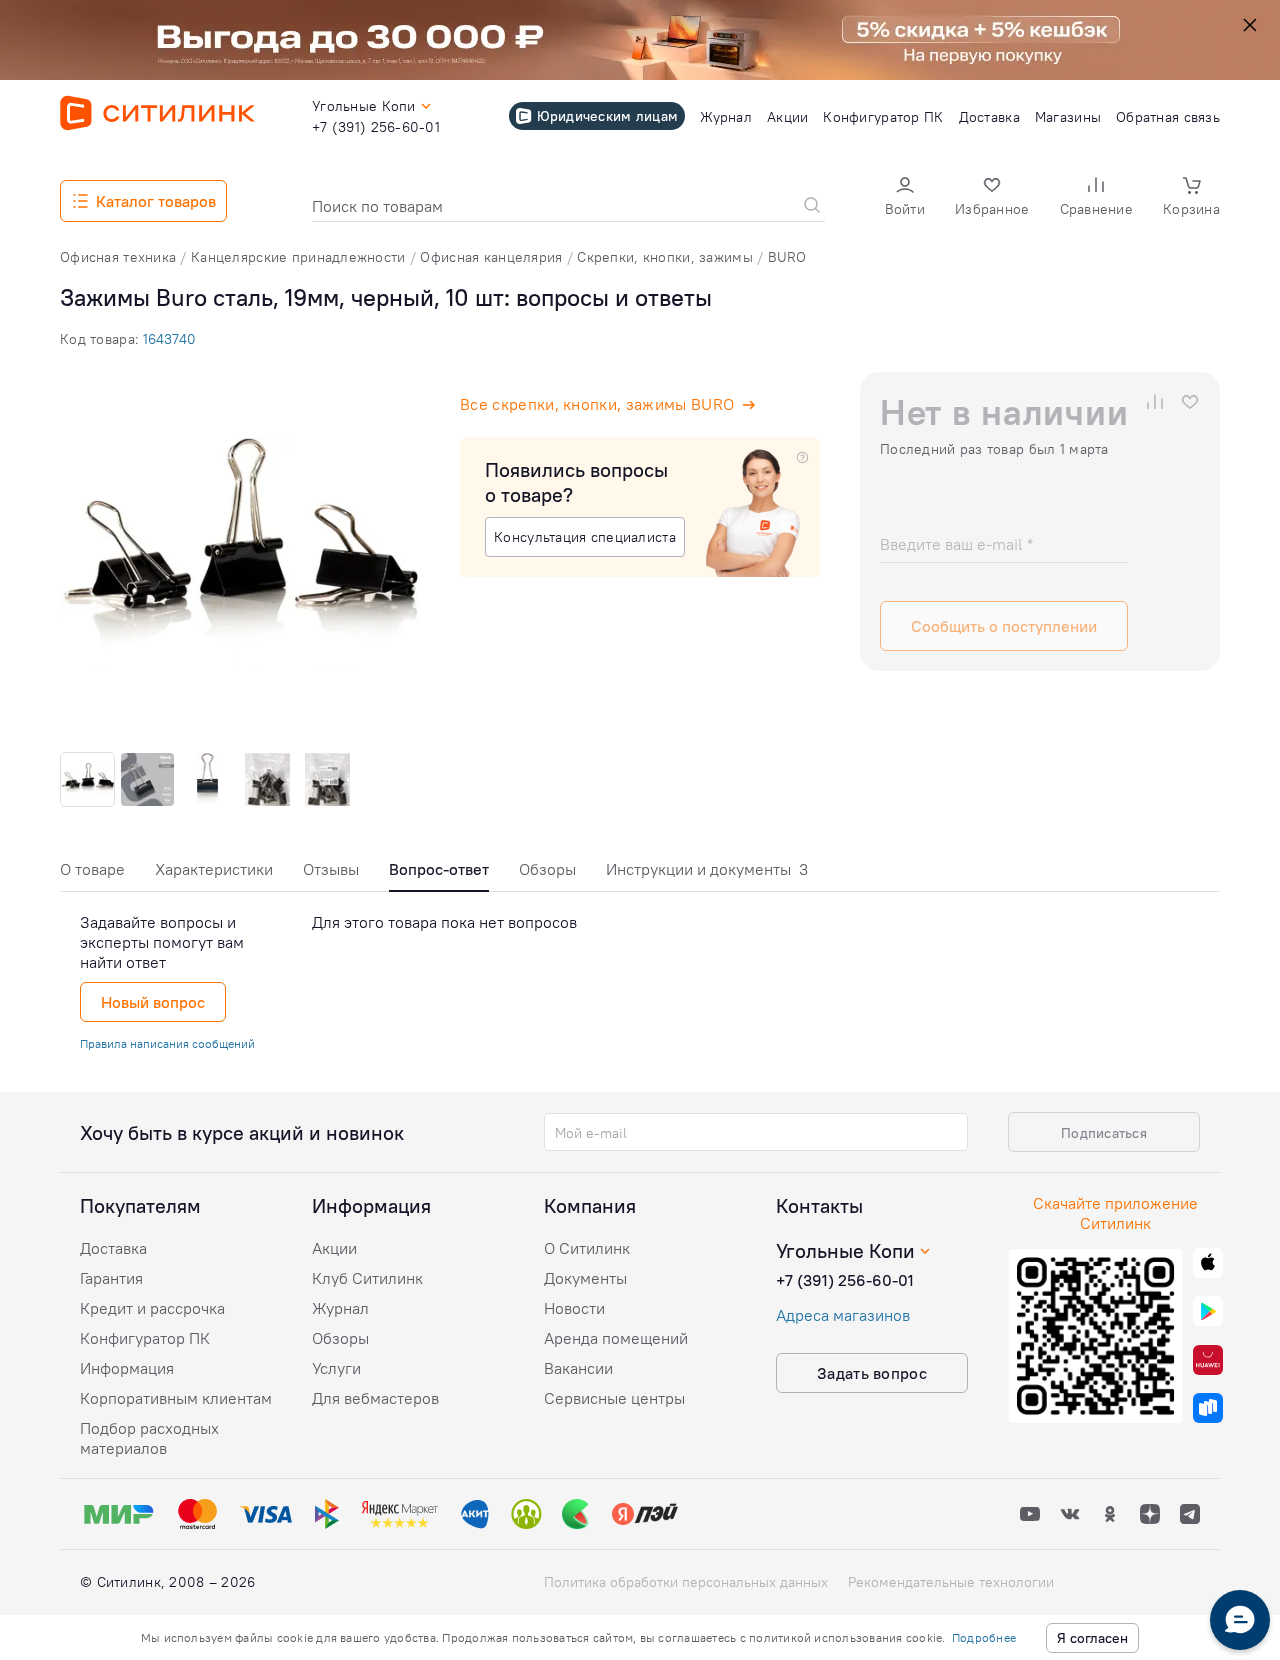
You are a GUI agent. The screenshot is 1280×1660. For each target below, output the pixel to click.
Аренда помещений (616, 1338)
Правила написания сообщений (167, 1043)
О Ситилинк (587, 1248)
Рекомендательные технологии (951, 1582)
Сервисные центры (614, 1398)
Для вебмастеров (375, 1398)
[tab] (92, 874)
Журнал (340, 1308)
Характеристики (214, 869)
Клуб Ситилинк (367, 1278)
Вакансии (578, 1368)
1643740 (169, 339)
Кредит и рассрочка (152, 1308)
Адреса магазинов (843, 1315)
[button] (905, 198)
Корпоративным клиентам (176, 1398)
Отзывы (331, 869)
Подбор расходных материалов (149, 1438)
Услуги (336, 1368)
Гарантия (111, 1278)
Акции (334, 1248)
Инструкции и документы (707, 869)
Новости (574, 1308)
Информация (127, 1368)
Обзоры (547, 869)
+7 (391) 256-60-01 (845, 1280)
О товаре (92, 869)
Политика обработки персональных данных (686, 1582)
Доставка (113, 1248)
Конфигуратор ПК (145, 1338)
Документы (585, 1278)
